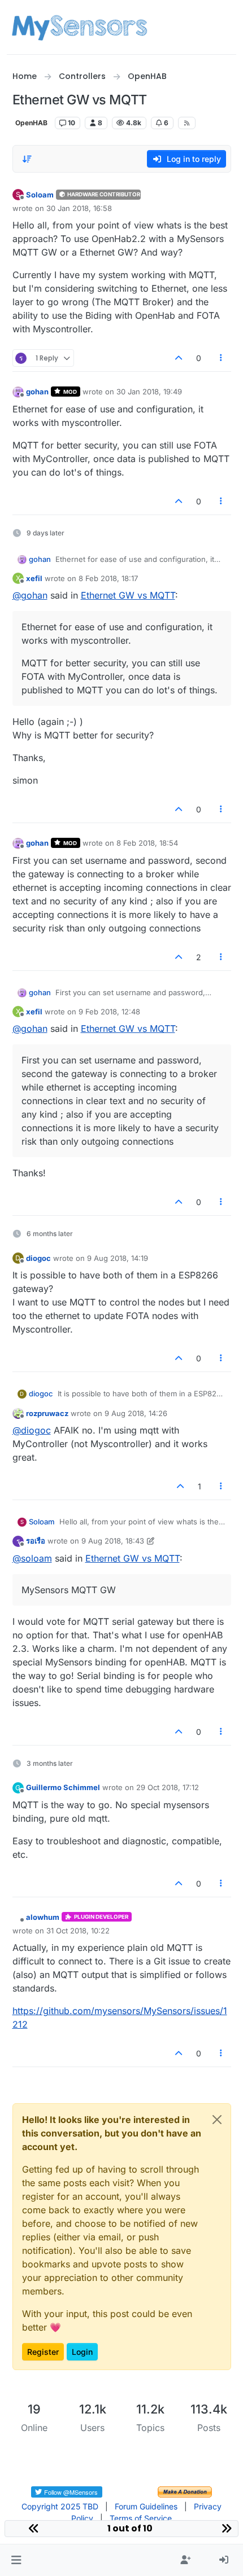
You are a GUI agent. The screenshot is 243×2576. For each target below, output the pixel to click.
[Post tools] (221, 358)
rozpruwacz (47, 1413)
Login (82, 2352)
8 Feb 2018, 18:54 (147, 843)
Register (43, 2352)
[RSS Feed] (187, 123)
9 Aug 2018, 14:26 (136, 1413)
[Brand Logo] (79, 27)
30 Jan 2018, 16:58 (79, 208)
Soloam (40, 195)
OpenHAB (31, 123)
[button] (16, 2560)
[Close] (217, 2120)
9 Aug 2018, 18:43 (113, 1541)
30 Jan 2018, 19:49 (149, 392)
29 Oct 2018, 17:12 (168, 1787)
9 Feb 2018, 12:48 (109, 1012)
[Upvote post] (179, 358)
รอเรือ (36, 1541)
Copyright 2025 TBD (60, 2506)
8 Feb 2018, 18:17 (108, 578)
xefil (34, 578)
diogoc (38, 1258)
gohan (37, 392)
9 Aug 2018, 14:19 (118, 1258)
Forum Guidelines (146, 2506)
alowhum (43, 1917)
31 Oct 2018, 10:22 (78, 1931)
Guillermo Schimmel (63, 1787)
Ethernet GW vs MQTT (128, 595)
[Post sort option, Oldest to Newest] (28, 159)
